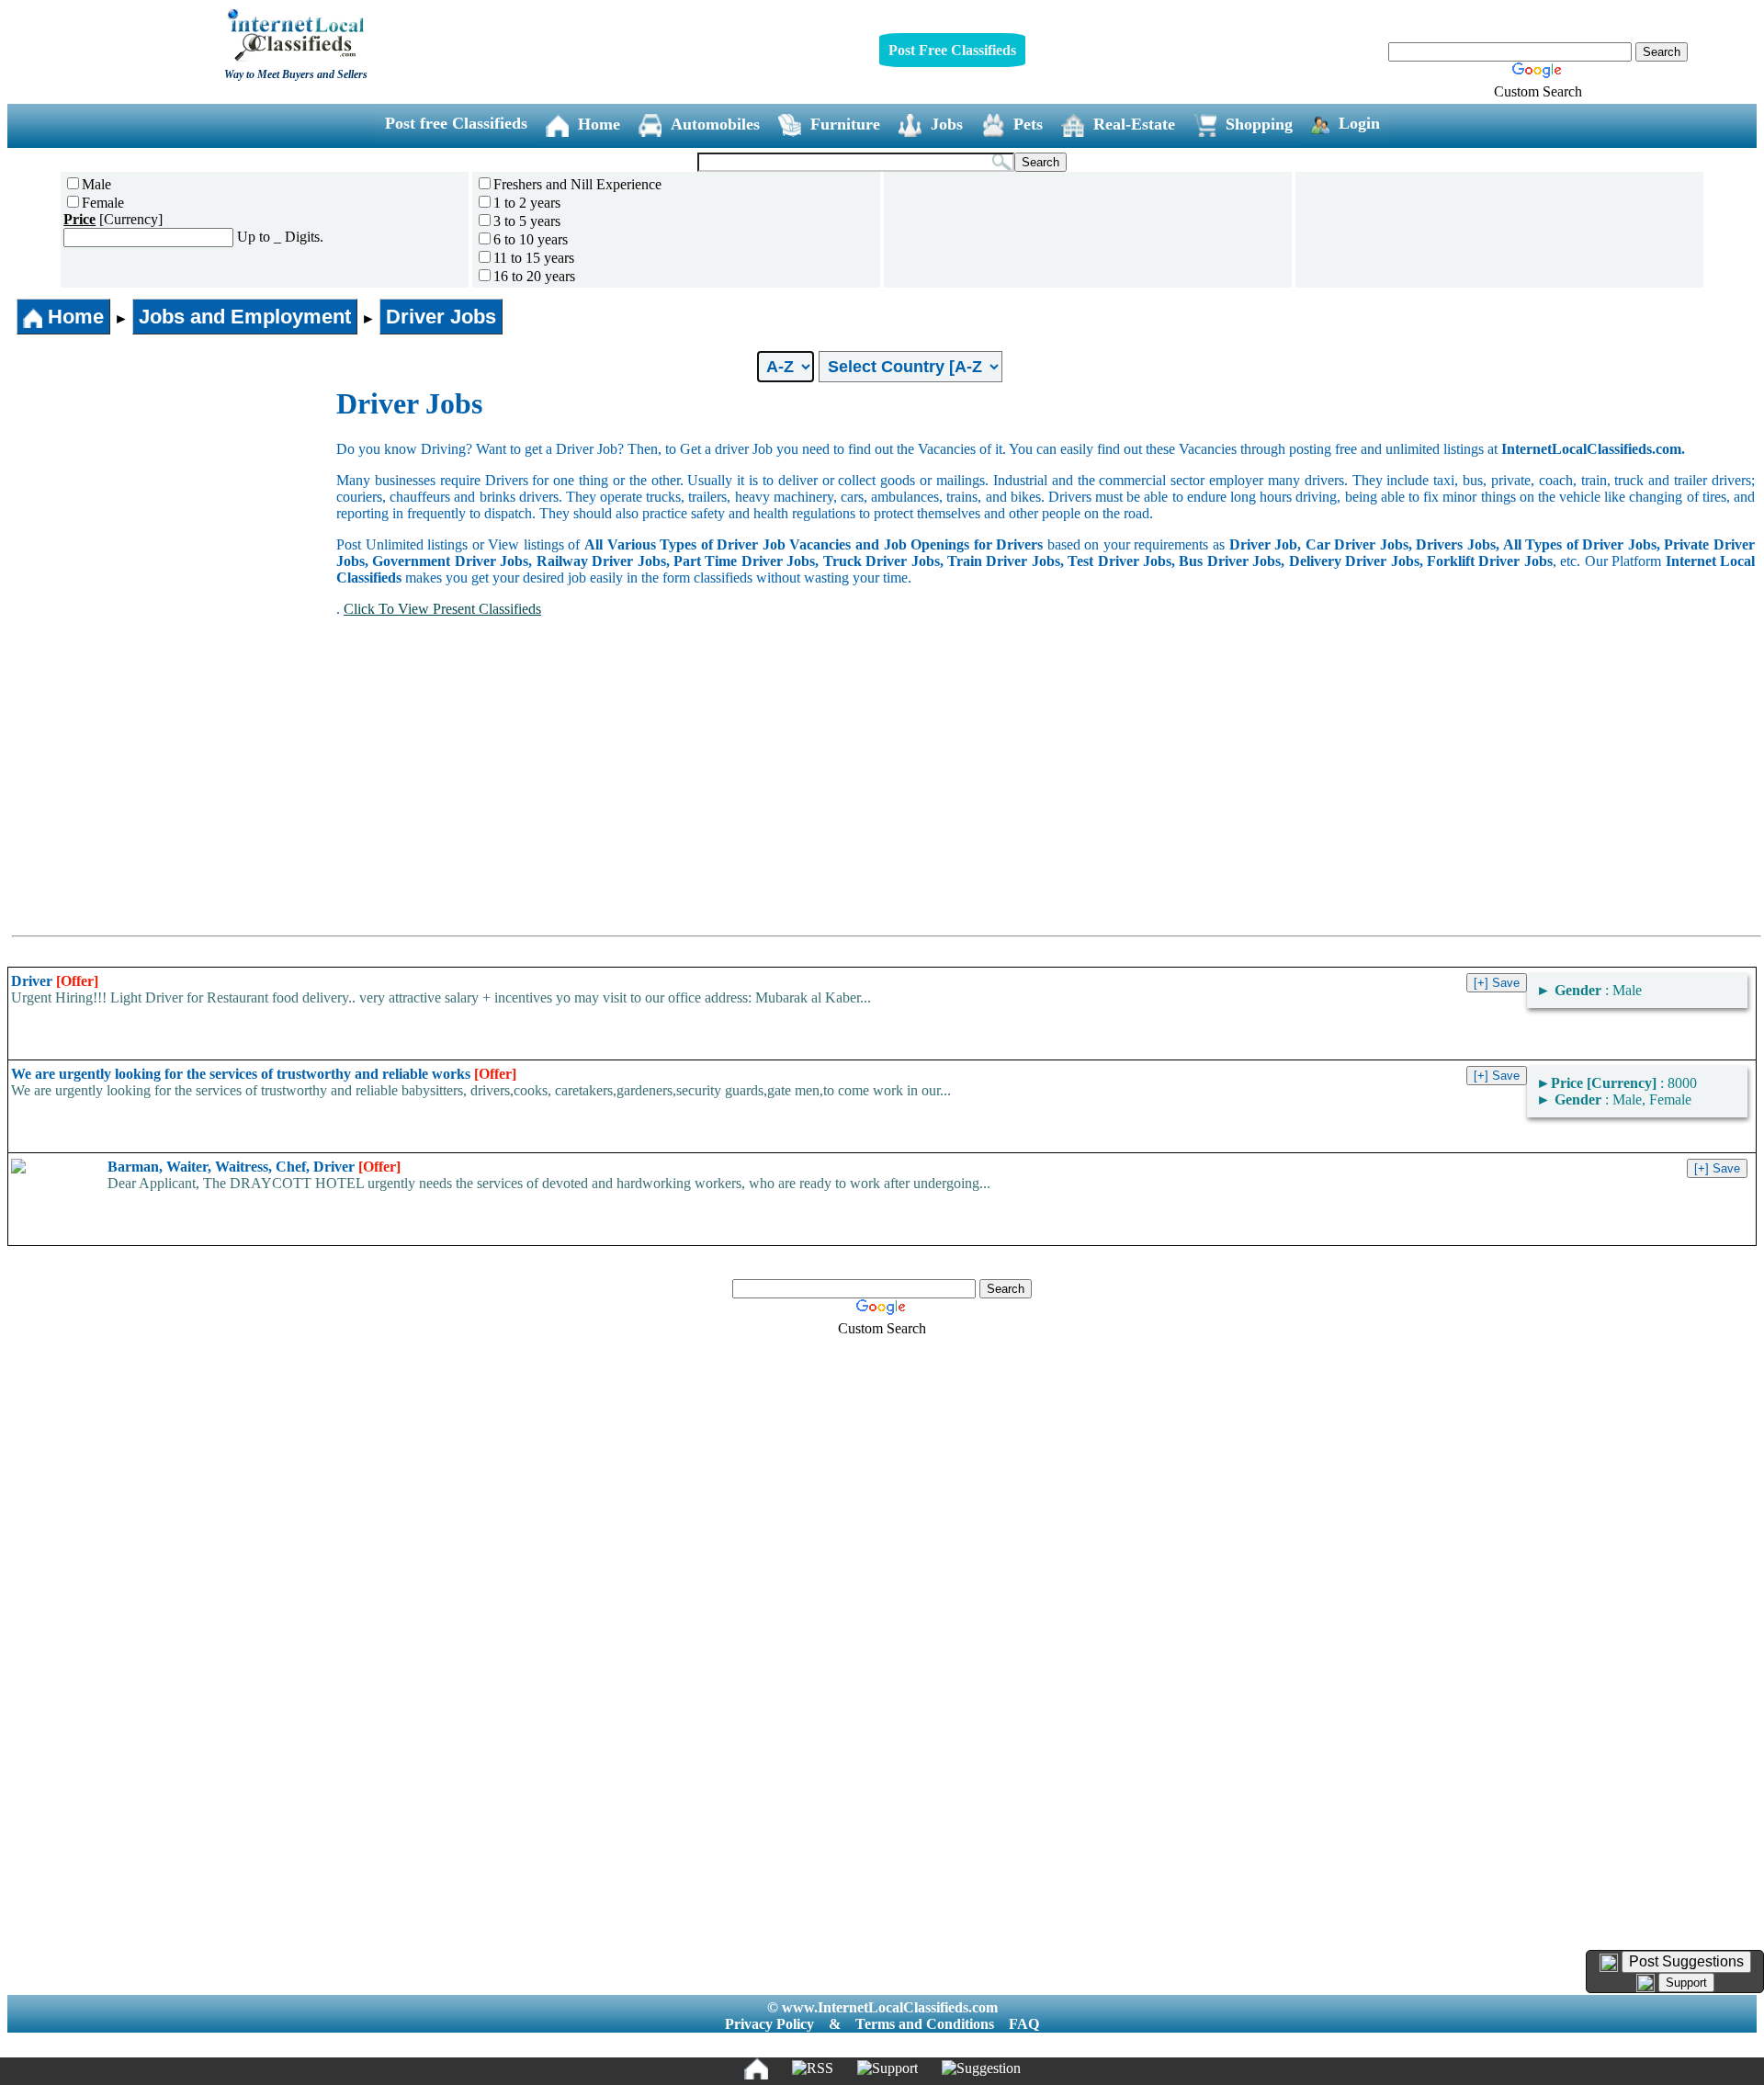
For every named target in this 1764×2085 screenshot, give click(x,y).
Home (599, 124)
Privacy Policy (769, 2024)
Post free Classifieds (456, 123)
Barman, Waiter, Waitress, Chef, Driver (254, 1167)
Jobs (947, 124)
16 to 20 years (534, 276)
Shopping (1259, 124)
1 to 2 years (527, 203)
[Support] (888, 2068)
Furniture (845, 124)
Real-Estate (1134, 124)
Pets (1028, 124)
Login (1359, 123)
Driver (55, 981)
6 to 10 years (531, 239)
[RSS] (813, 2068)
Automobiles (715, 124)
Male (96, 184)
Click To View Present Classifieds (442, 609)
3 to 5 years (527, 221)
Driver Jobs (441, 317)
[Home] (756, 2068)
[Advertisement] (173, 525)
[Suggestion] (981, 2068)
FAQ (1024, 2024)
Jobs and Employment (245, 317)
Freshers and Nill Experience (577, 184)
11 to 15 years (534, 258)
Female (103, 203)
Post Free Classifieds (952, 50)
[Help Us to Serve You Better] (1609, 1963)
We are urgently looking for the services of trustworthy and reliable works (264, 1074)
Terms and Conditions (925, 2024)
